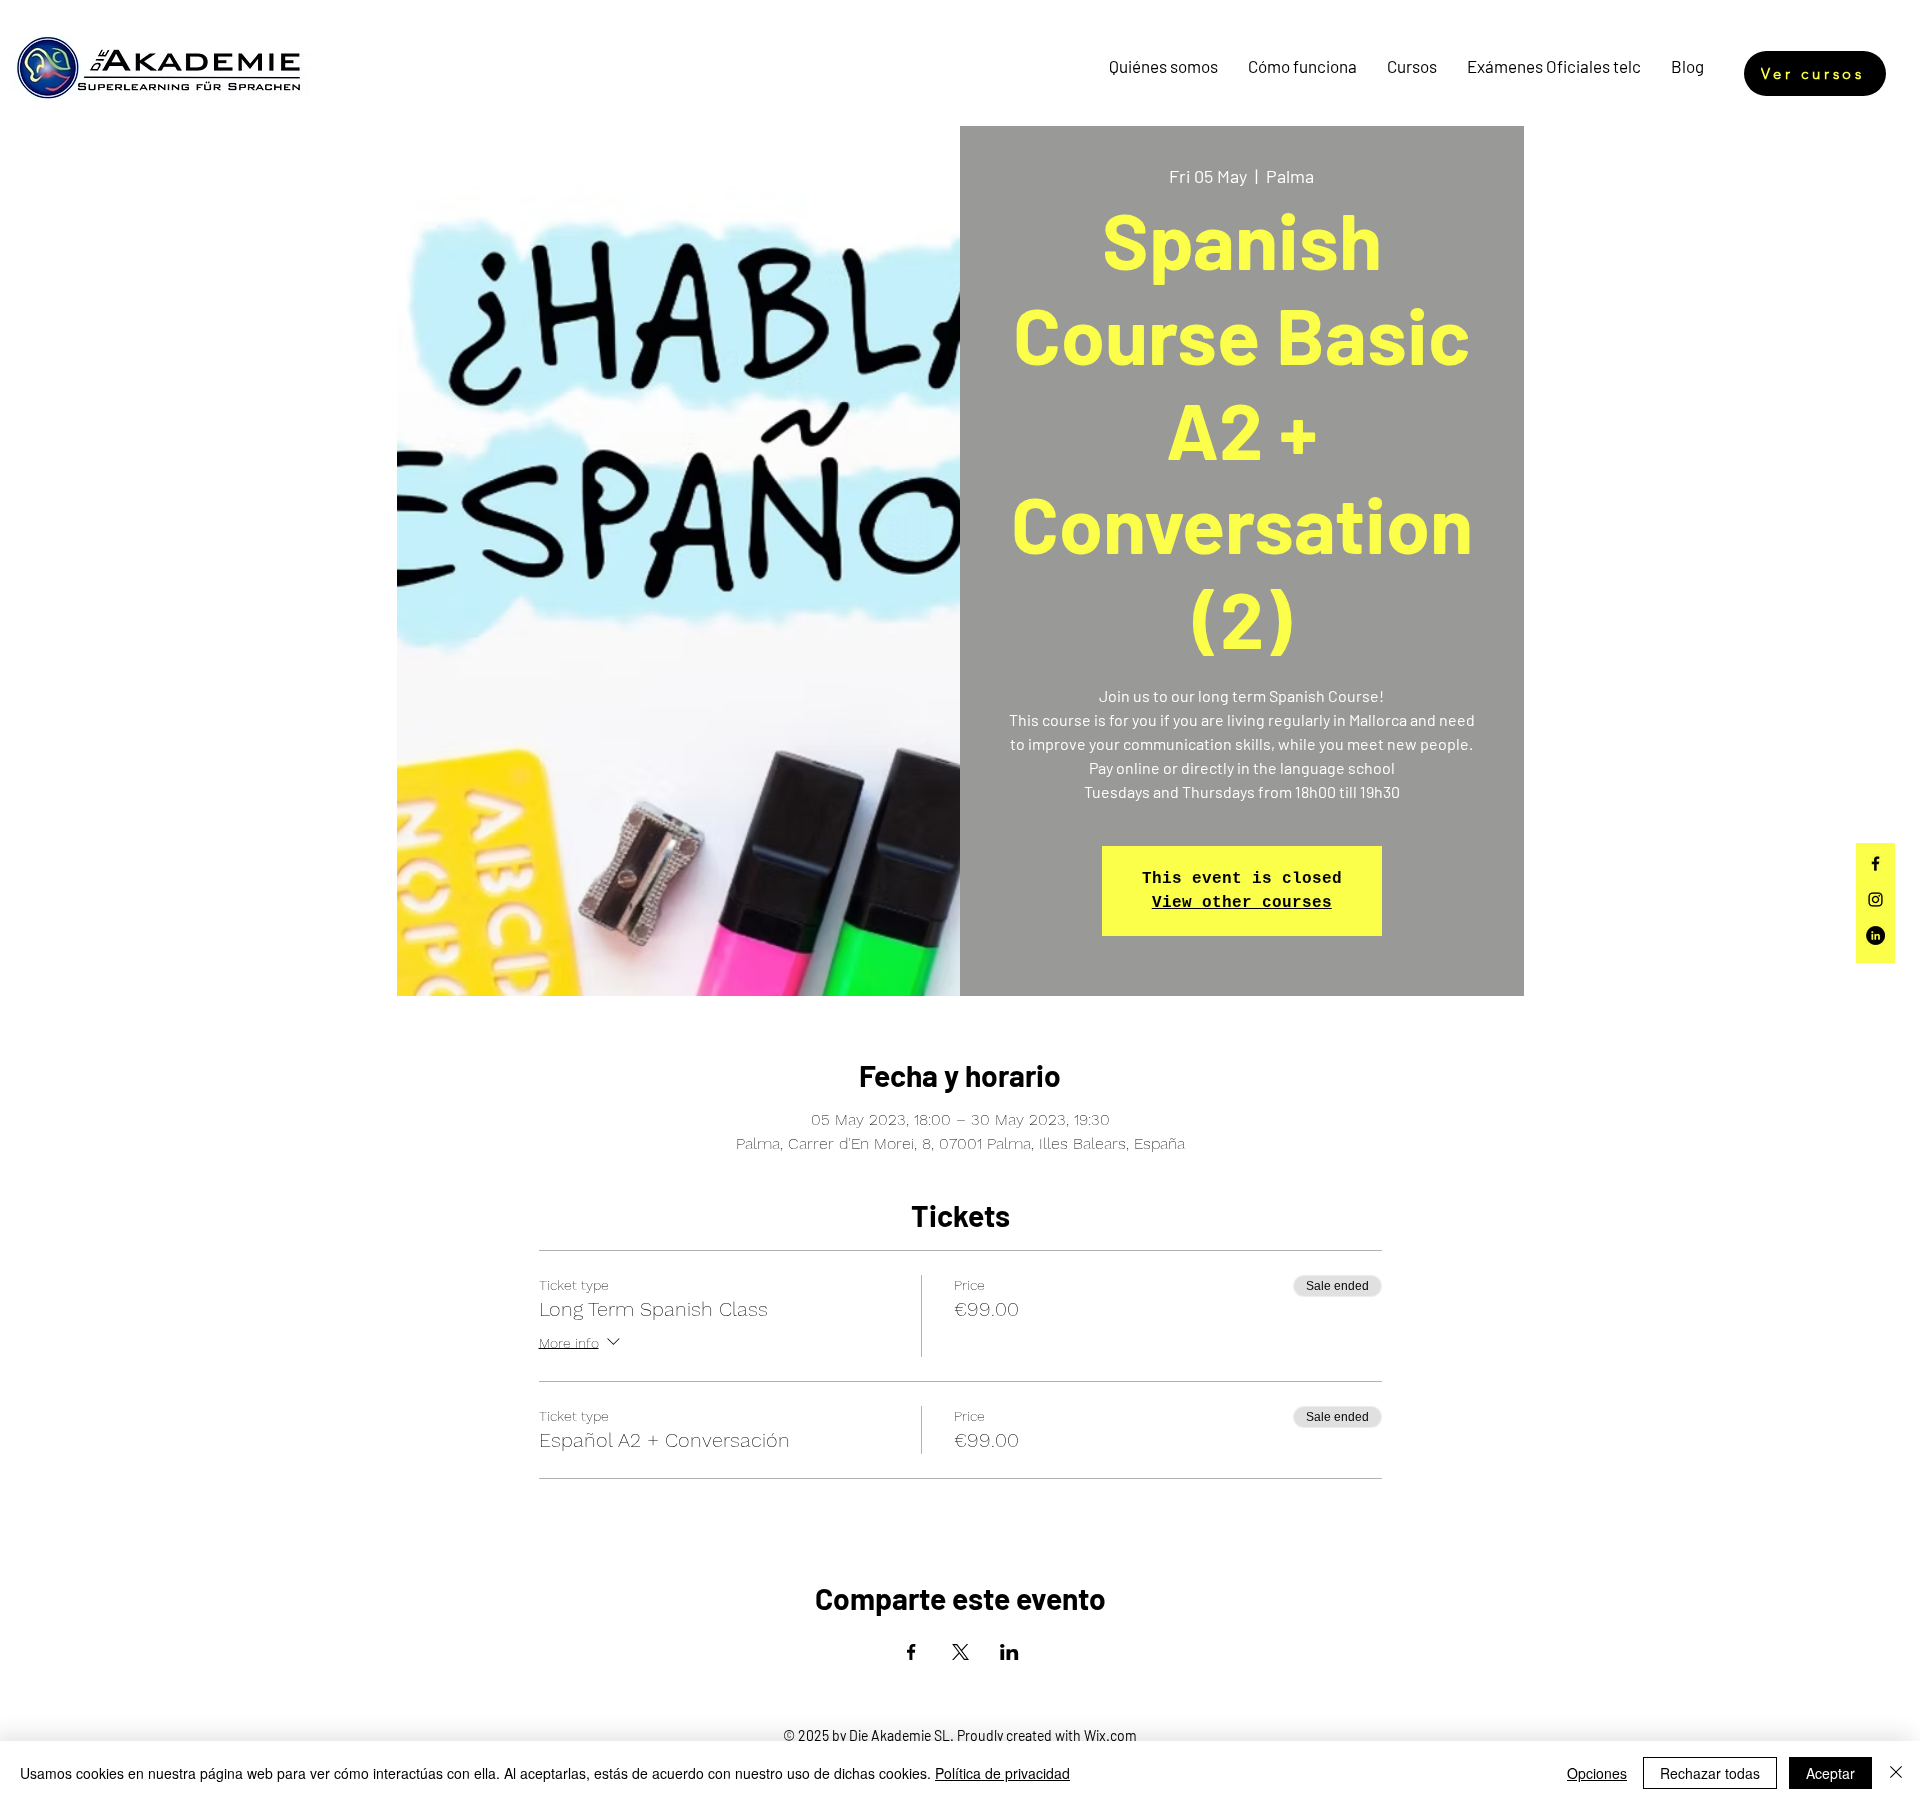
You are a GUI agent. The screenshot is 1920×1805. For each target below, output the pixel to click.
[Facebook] (1875, 863)
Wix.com (1110, 1735)
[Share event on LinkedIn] (1009, 1652)
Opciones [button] (1597, 1773)
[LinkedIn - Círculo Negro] (1875, 935)
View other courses (1242, 903)
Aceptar (1830, 1773)
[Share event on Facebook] (911, 1652)
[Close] (1896, 1773)
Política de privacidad (1002, 1773)
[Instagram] (1875, 899)
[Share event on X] (960, 1652)
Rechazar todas (1710, 1773)
